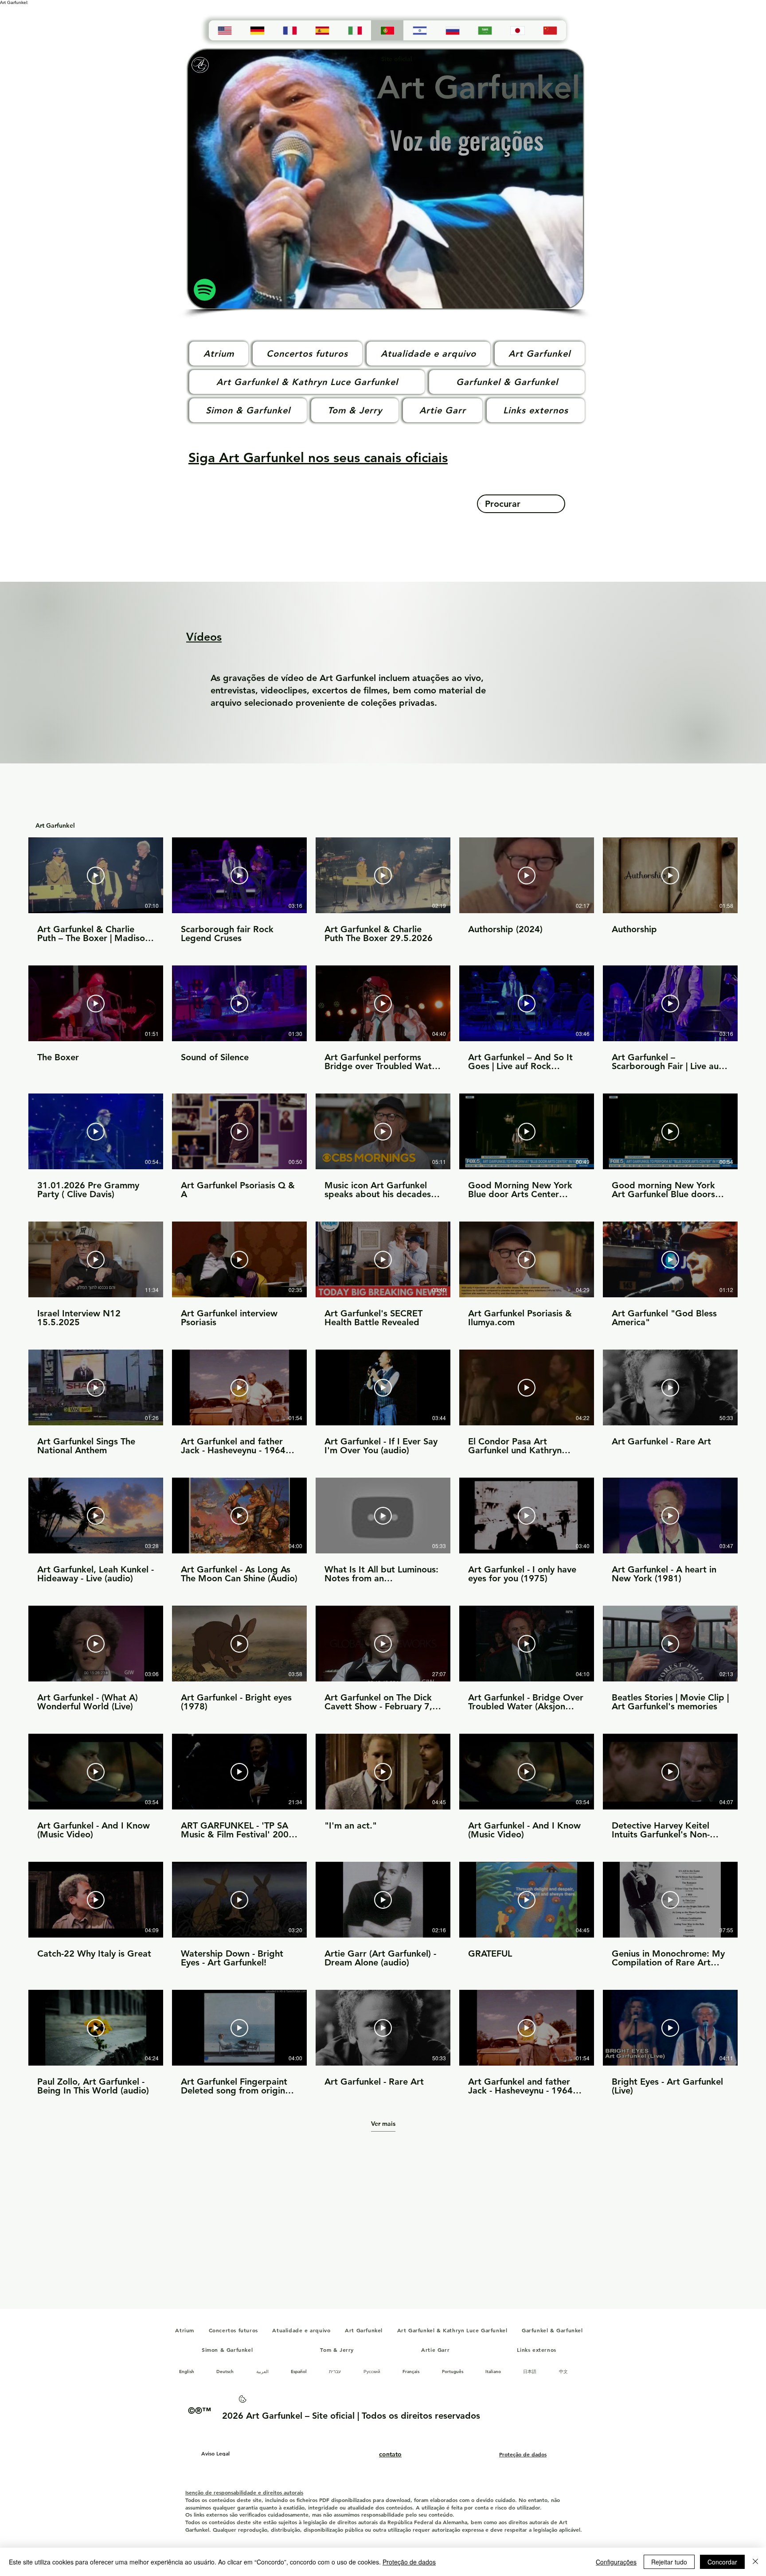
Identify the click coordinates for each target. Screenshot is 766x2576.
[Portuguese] (387, 30)
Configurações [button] (616, 2562)
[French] (290, 30)
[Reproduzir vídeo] (96, 876)
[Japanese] (517, 30)
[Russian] (452, 30)
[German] (257, 30)
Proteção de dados (409, 2562)
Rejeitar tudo (669, 2562)
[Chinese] (550, 30)
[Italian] (354, 30)
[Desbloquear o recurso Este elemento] (243, 2402)
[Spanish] (322, 30)
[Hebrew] (420, 30)
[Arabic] (485, 30)
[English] (225, 30)
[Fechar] (755, 2562)
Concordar (722, 2562)
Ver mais (383, 2124)
